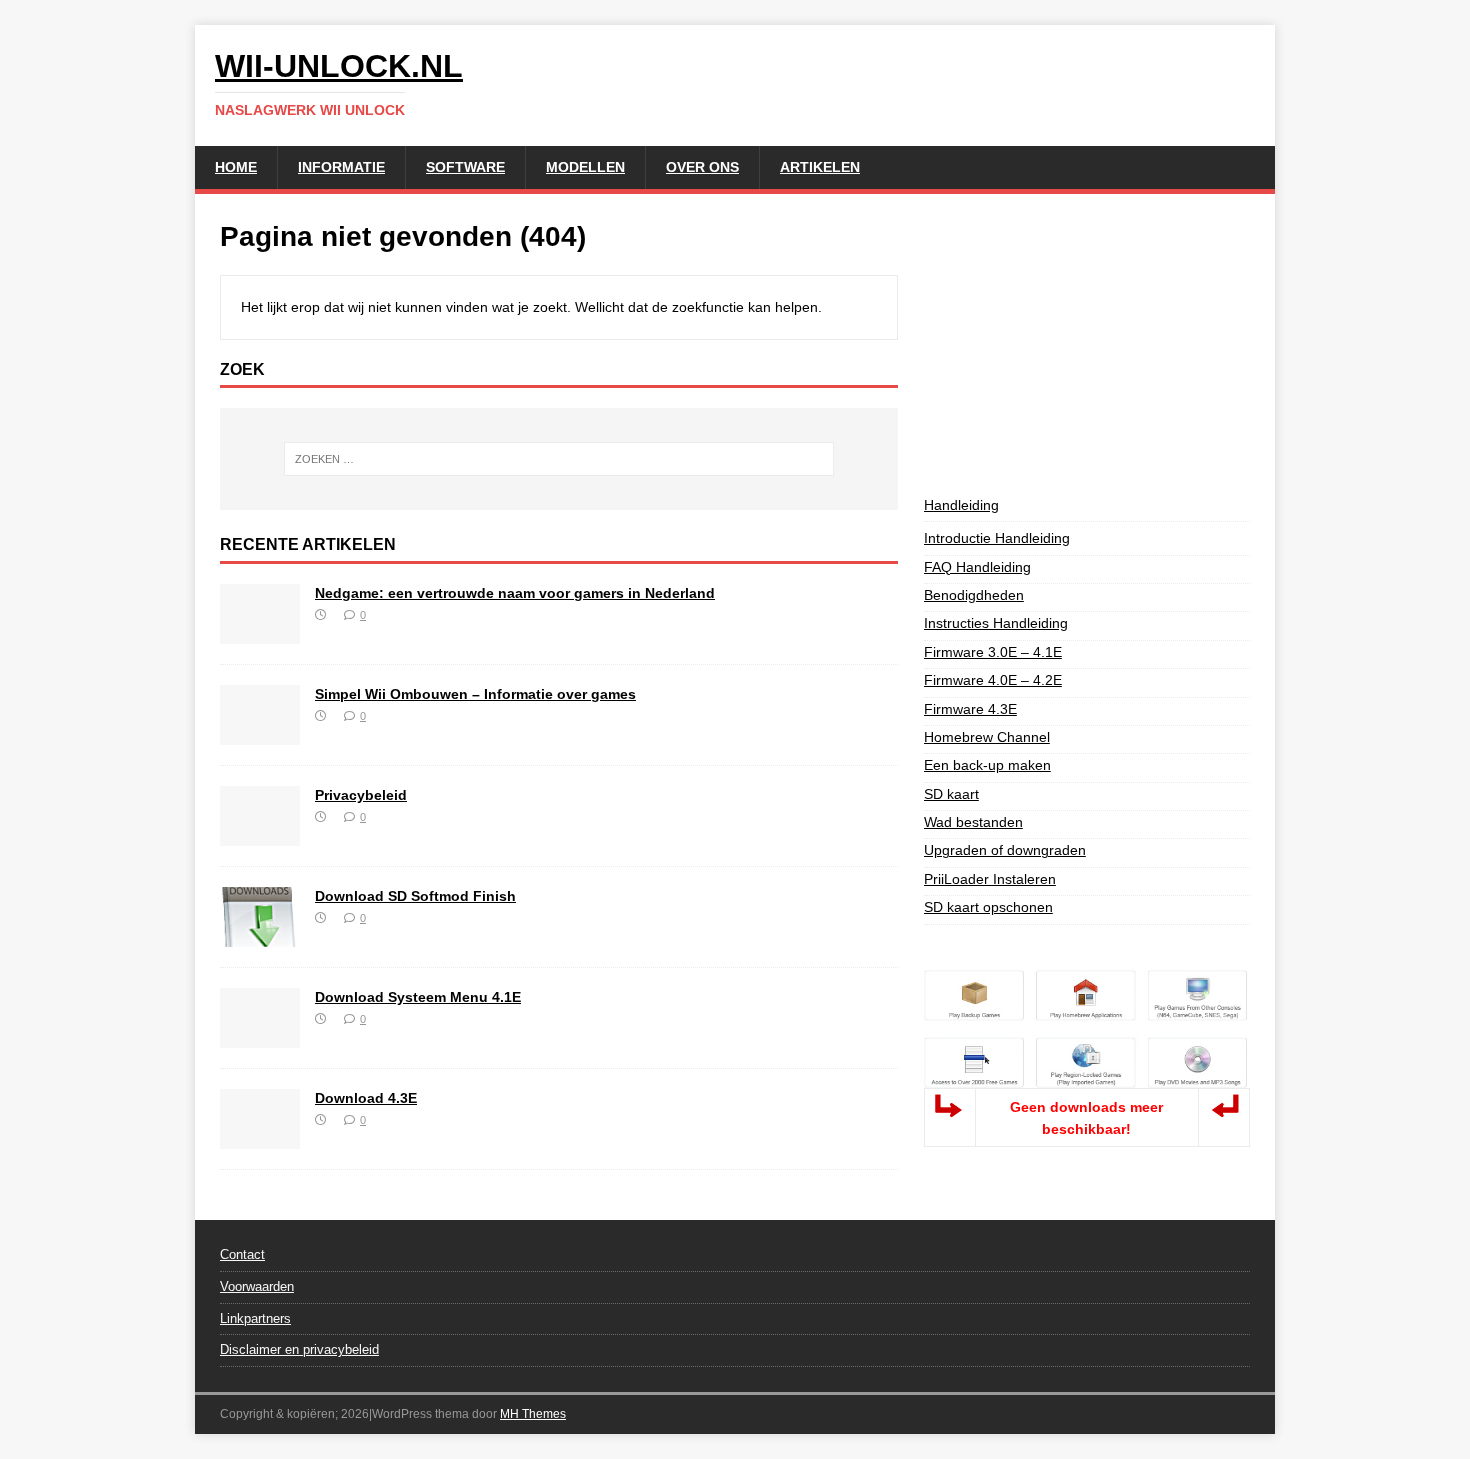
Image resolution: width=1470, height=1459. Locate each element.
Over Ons (702, 167)
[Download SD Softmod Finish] (260, 936)
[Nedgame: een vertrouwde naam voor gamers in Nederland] (260, 633)
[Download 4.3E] (260, 1138)
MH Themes (533, 1414)
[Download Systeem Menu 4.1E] (260, 1037)
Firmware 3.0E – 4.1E (993, 652)
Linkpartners (255, 1318)
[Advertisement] (1087, 344)
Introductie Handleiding (997, 538)
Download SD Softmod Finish (415, 896)
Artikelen (820, 167)
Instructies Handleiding (996, 623)
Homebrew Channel (987, 737)
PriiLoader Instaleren (990, 879)
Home (236, 167)
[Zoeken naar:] (559, 459)
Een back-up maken (987, 765)
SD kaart (951, 794)
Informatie (341, 167)
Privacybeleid (361, 795)
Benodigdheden (974, 595)
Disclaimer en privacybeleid (299, 1349)
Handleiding (961, 505)
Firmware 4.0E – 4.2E (993, 680)
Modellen (585, 167)
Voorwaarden (257, 1286)
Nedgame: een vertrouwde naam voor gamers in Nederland (515, 593)
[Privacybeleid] (260, 835)
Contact (242, 1254)
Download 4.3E (366, 1098)
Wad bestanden (973, 822)
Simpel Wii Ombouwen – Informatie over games (475, 694)
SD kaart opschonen (988, 907)
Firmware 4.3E (970, 709)
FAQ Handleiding (977, 567)
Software (465, 167)
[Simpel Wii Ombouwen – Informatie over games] (260, 734)
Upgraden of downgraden (1005, 850)
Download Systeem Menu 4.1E (418, 997)
